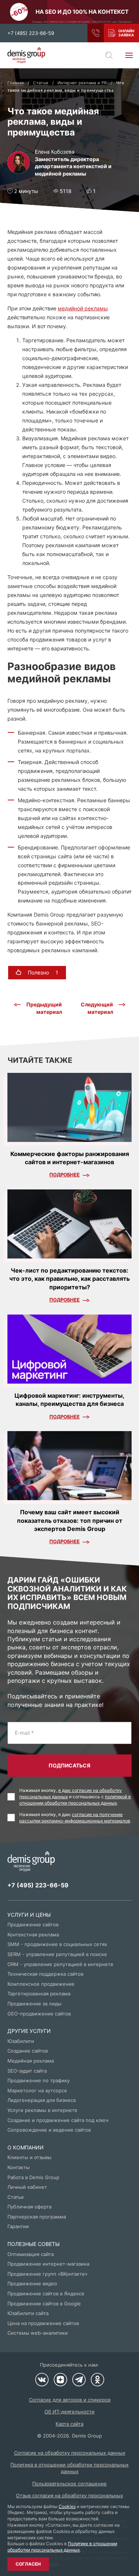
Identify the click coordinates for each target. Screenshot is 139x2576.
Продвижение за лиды (34, 2004)
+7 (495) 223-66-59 (31, 33)
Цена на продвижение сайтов (43, 2323)
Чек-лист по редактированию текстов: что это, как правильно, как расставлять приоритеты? (69, 1279)
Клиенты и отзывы (29, 2157)
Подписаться (69, 1765)
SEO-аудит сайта (27, 2071)
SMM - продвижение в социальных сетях (57, 1944)
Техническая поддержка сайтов (45, 1974)
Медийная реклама (31, 2061)
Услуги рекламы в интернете (42, 2110)
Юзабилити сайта (28, 2313)
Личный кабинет (27, 2187)
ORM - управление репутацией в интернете (60, 1964)
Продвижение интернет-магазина (48, 2264)
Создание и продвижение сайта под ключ (58, 2120)
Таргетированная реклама (39, 1994)
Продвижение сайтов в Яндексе (46, 2293)
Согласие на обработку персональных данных (70, 2453)
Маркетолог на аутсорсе (37, 2090)
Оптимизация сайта (31, 2254)
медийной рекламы (83, 308)
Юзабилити (21, 2041)
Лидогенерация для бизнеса (42, 2100)
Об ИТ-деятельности (69, 2412)
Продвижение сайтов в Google (44, 2304)
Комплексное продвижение (41, 1984)
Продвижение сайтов (33, 1924)
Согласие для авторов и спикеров (70, 2400)
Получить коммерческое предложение (121, 33)
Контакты (19, 2167)
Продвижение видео (32, 2283)
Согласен (28, 2564)
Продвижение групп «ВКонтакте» (47, 2274)
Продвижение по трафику (39, 2080)
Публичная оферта (29, 2207)
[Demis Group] (26, 55)
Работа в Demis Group (33, 2177)
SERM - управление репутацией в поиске (57, 1954)
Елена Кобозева (55, 152)
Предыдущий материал (44, 1008)
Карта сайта (69, 2424)
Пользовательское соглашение (69, 2484)
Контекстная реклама (33, 1935)
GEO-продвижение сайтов (39, 2014)
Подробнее (64, 1175)
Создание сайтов (28, 2051)
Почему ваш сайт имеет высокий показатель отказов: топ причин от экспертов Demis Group (70, 1520)
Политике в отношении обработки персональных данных (62, 2547)
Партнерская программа (37, 2217)
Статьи (16, 2197)
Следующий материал (97, 1008)
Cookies (67, 2506)
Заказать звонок (96, 33)
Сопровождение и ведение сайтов (49, 2130)
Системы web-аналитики (38, 2333)
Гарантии (18, 2226)
